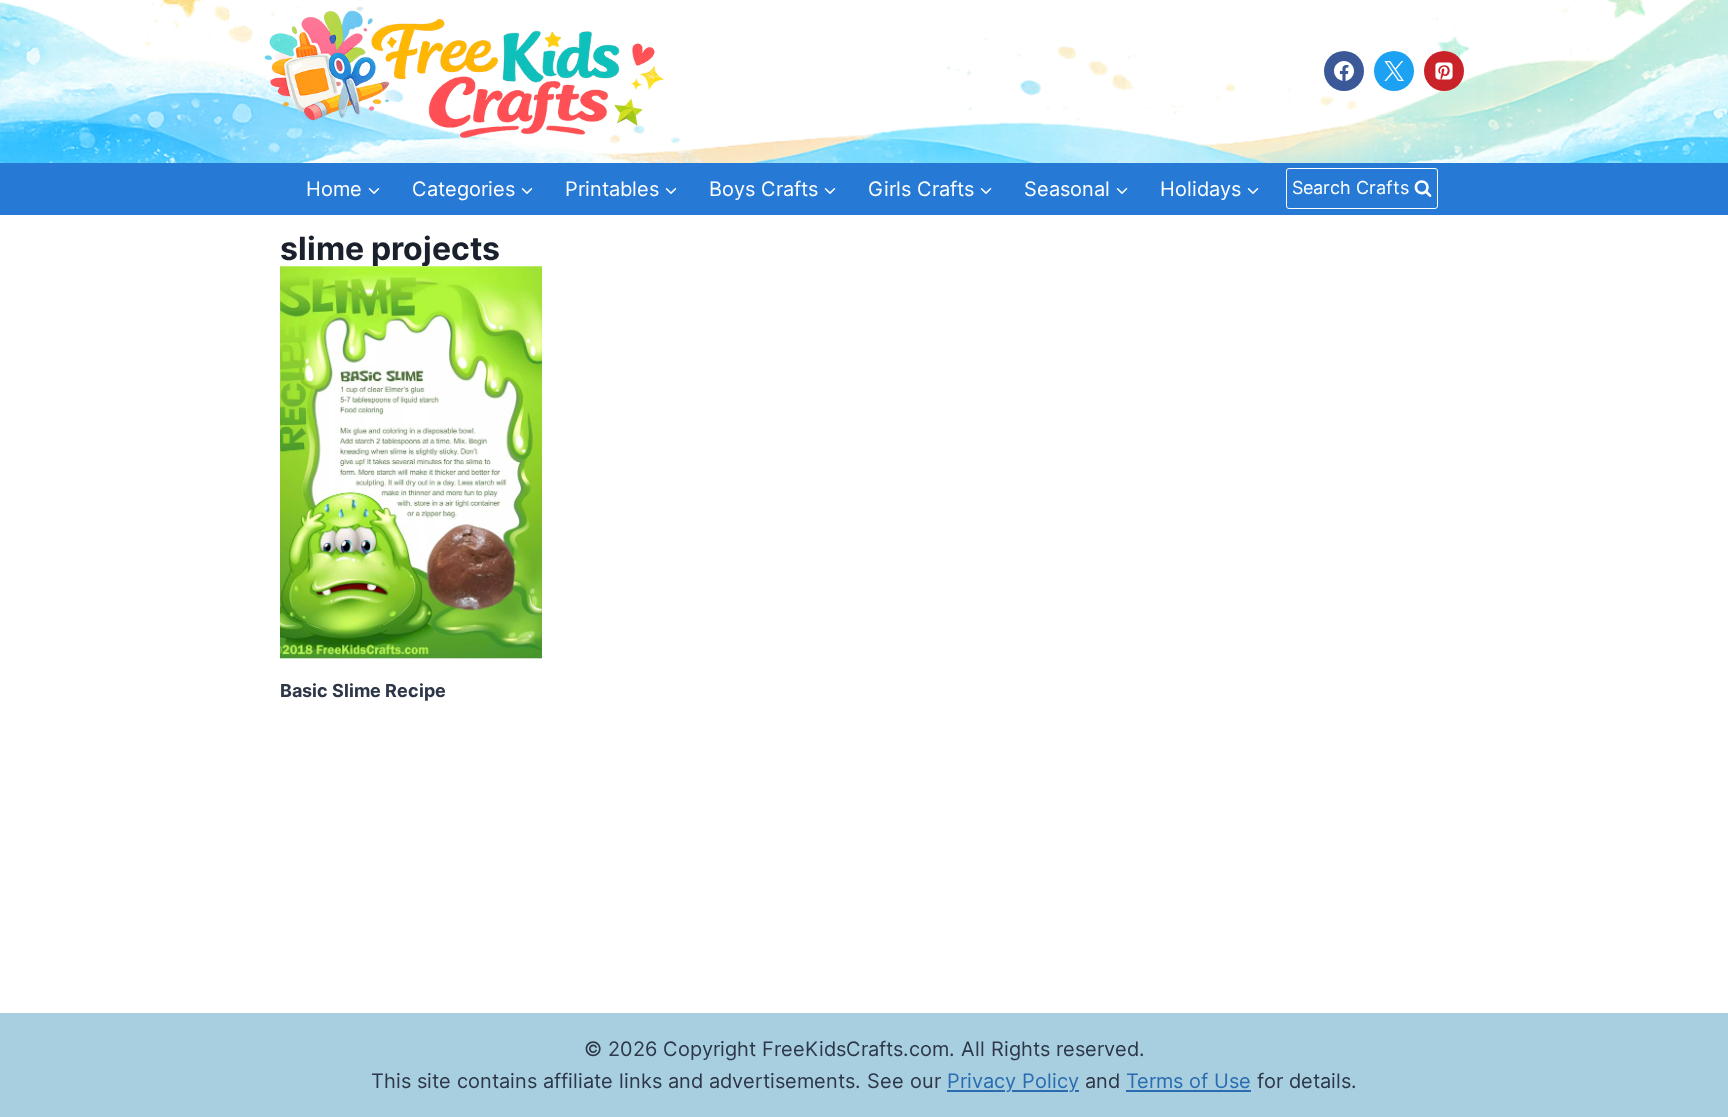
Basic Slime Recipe (363, 690)
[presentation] (411, 462)
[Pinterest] (1444, 71)
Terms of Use (1188, 1081)
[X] (1394, 71)
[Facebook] (1344, 71)
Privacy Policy (1013, 1081)
